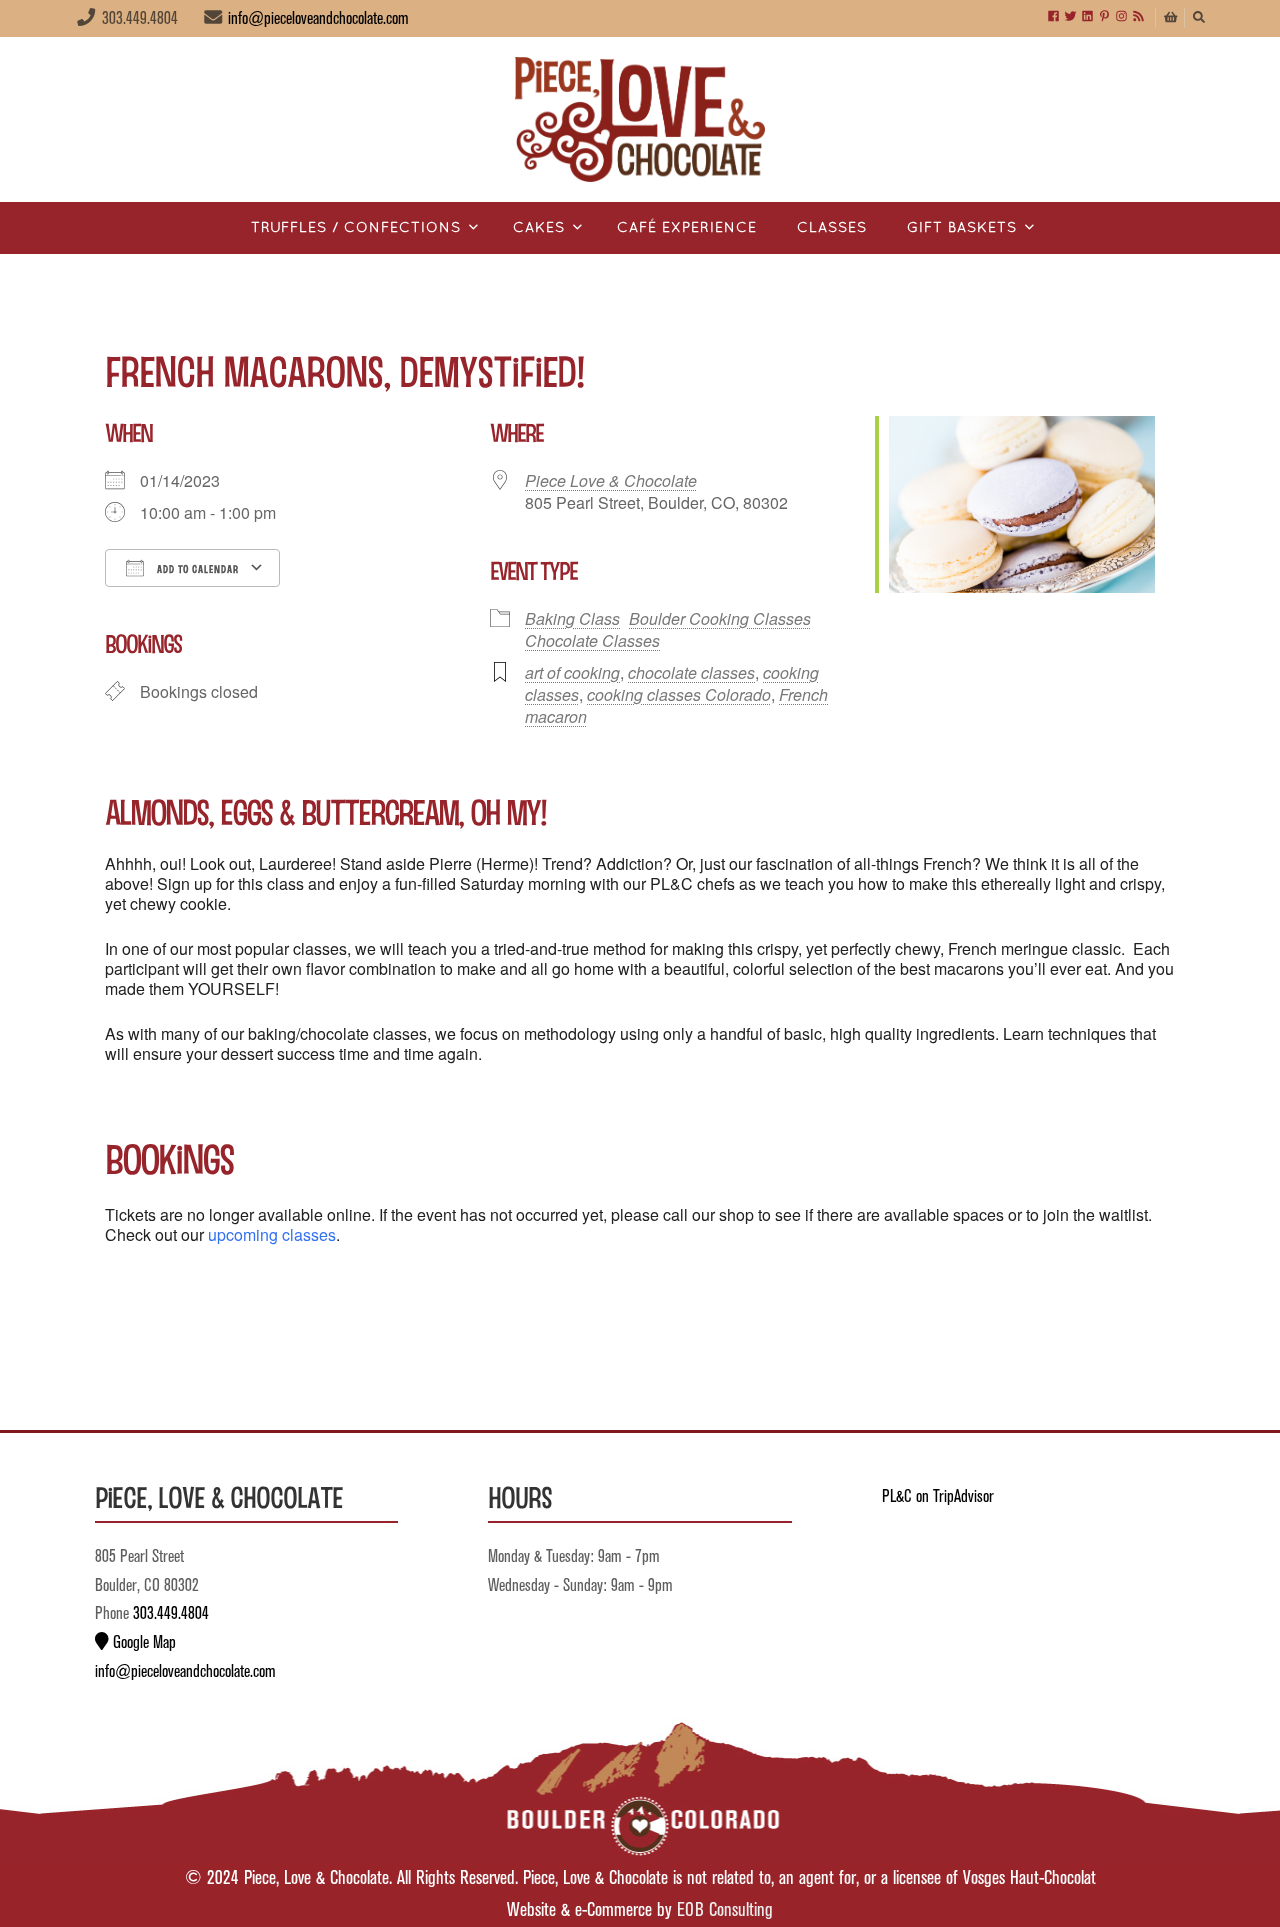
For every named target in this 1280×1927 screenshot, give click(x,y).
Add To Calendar (196, 568)
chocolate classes (691, 672)
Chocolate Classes (592, 640)
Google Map (142, 1643)
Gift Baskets (962, 228)
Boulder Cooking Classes (720, 618)
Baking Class (572, 618)
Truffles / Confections (356, 228)
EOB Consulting (725, 1910)
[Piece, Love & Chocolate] (640, 119)
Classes (832, 228)
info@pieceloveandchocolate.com (318, 19)
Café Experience (687, 228)
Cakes (539, 228)
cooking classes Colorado (679, 694)
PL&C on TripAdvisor (938, 1497)
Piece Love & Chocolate (611, 480)
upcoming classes (272, 1234)
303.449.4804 (171, 1614)
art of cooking (572, 672)
